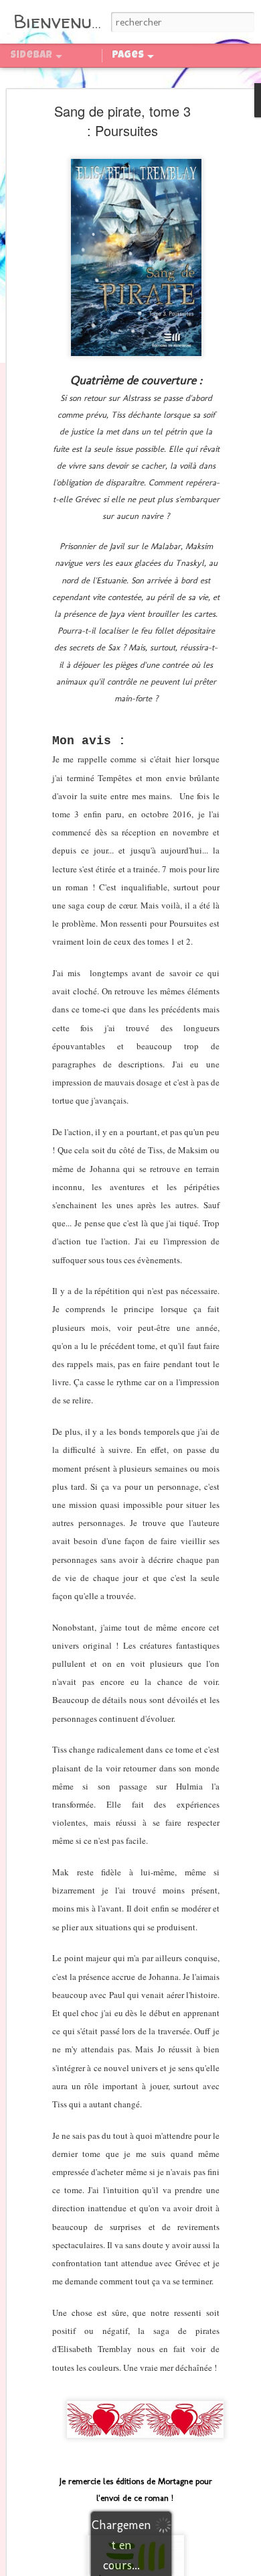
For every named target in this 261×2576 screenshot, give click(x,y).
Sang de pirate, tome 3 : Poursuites (122, 121)
